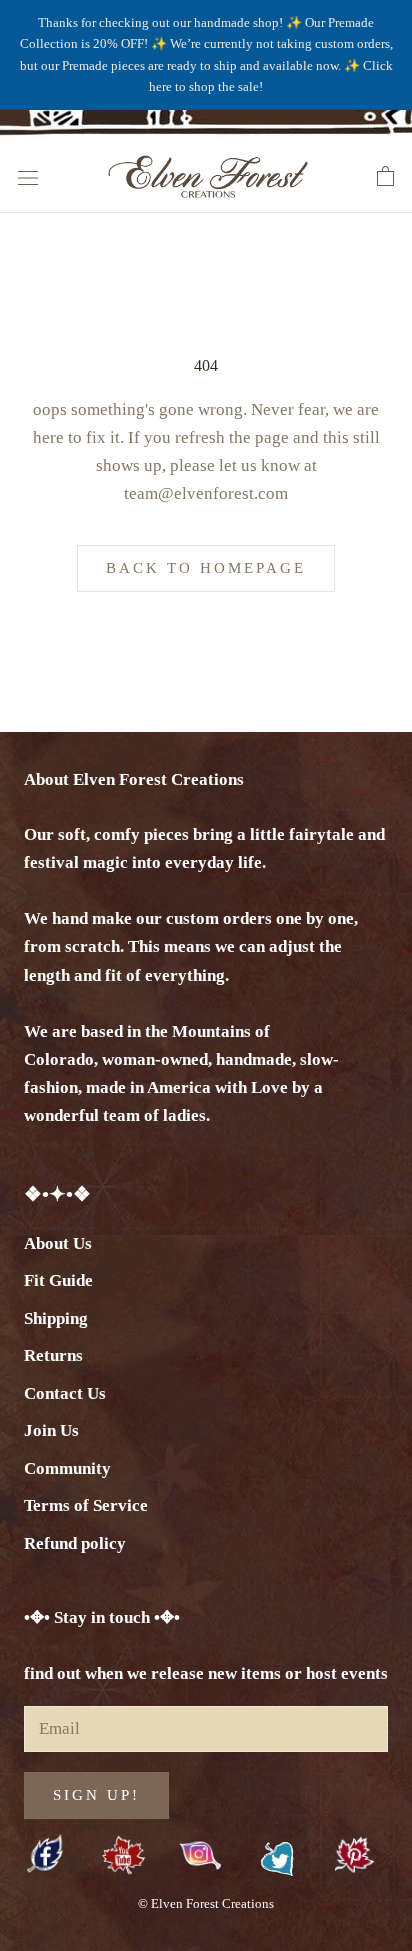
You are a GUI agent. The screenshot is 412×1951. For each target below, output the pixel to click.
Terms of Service (86, 1505)
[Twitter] (277, 1860)
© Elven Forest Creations (206, 1903)
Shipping (56, 1318)
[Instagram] (200, 1855)
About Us (58, 1243)
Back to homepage (206, 568)
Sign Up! (96, 1795)
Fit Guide (58, 1280)
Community (67, 1468)
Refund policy (75, 1543)
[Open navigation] (28, 176)
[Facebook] (46, 1856)
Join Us (51, 1430)
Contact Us (65, 1393)
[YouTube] (123, 1856)
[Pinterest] (354, 1856)
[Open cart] (385, 177)
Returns (53, 1355)
